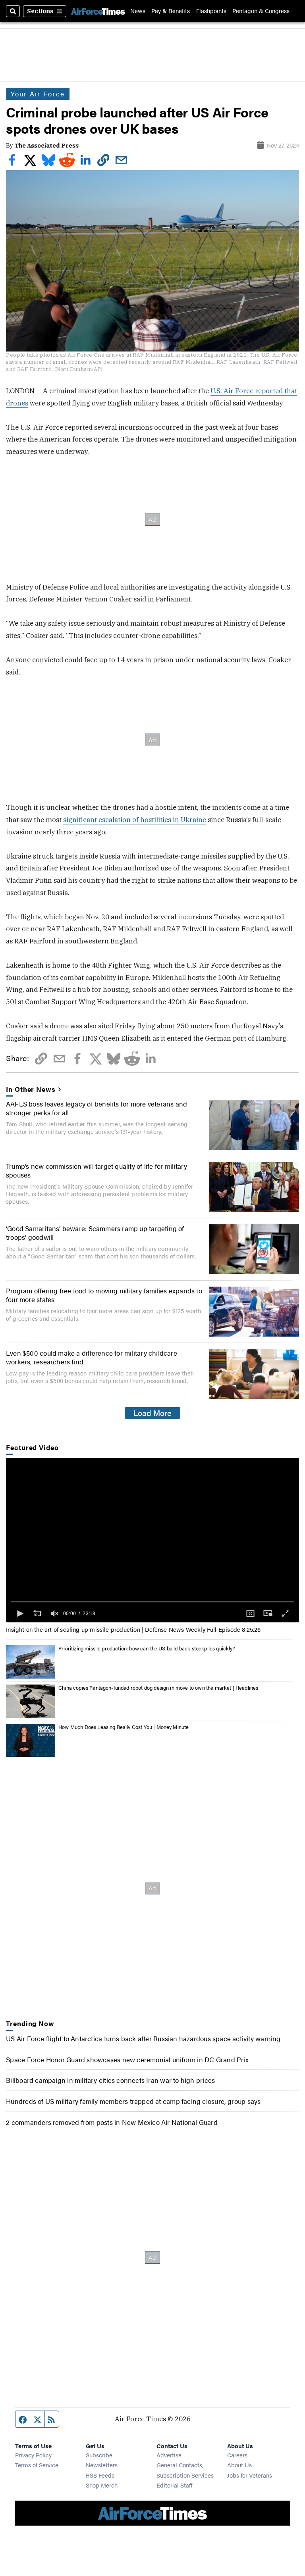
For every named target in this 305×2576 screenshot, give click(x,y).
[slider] (152, 1602)
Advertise (169, 2455)
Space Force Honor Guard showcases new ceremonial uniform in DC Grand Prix (127, 2059)
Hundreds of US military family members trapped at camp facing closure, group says (133, 2101)
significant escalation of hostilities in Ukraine (135, 820)
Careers (237, 2455)
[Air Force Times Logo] (98, 11)
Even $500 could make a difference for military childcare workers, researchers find (92, 1357)
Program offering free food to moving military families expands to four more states (104, 1295)
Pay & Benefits (171, 11)
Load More (152, 1413)
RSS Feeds (100, 2475)
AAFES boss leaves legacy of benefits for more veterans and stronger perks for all (97, 1108)
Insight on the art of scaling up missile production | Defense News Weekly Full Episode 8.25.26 (133, 1629)
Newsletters (102, 2465)
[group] (54, 1614)
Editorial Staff (174, 2485)
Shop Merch (102, 2485)
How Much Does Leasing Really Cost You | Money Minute (124, 1727)
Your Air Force (38, 94)
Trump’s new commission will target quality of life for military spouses (97, 1170)
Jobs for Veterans (250, 2475)
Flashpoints (211, 11)
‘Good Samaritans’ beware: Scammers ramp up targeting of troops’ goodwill (95, 1233)
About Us (239, 2465)
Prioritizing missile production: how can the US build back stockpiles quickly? (147, 1648)
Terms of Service (37, 2465)
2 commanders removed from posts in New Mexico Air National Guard (112, 2122)
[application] (152, 1540)
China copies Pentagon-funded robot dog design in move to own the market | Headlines (158, 1688)
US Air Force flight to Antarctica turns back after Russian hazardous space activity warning (143, 2038)
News (138, 11)
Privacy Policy (33, 2455)
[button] (19, 1614)
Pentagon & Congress (261, 11)
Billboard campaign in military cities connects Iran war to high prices (110, 2080)
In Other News (31, 1089)
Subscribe (99, 2455)
